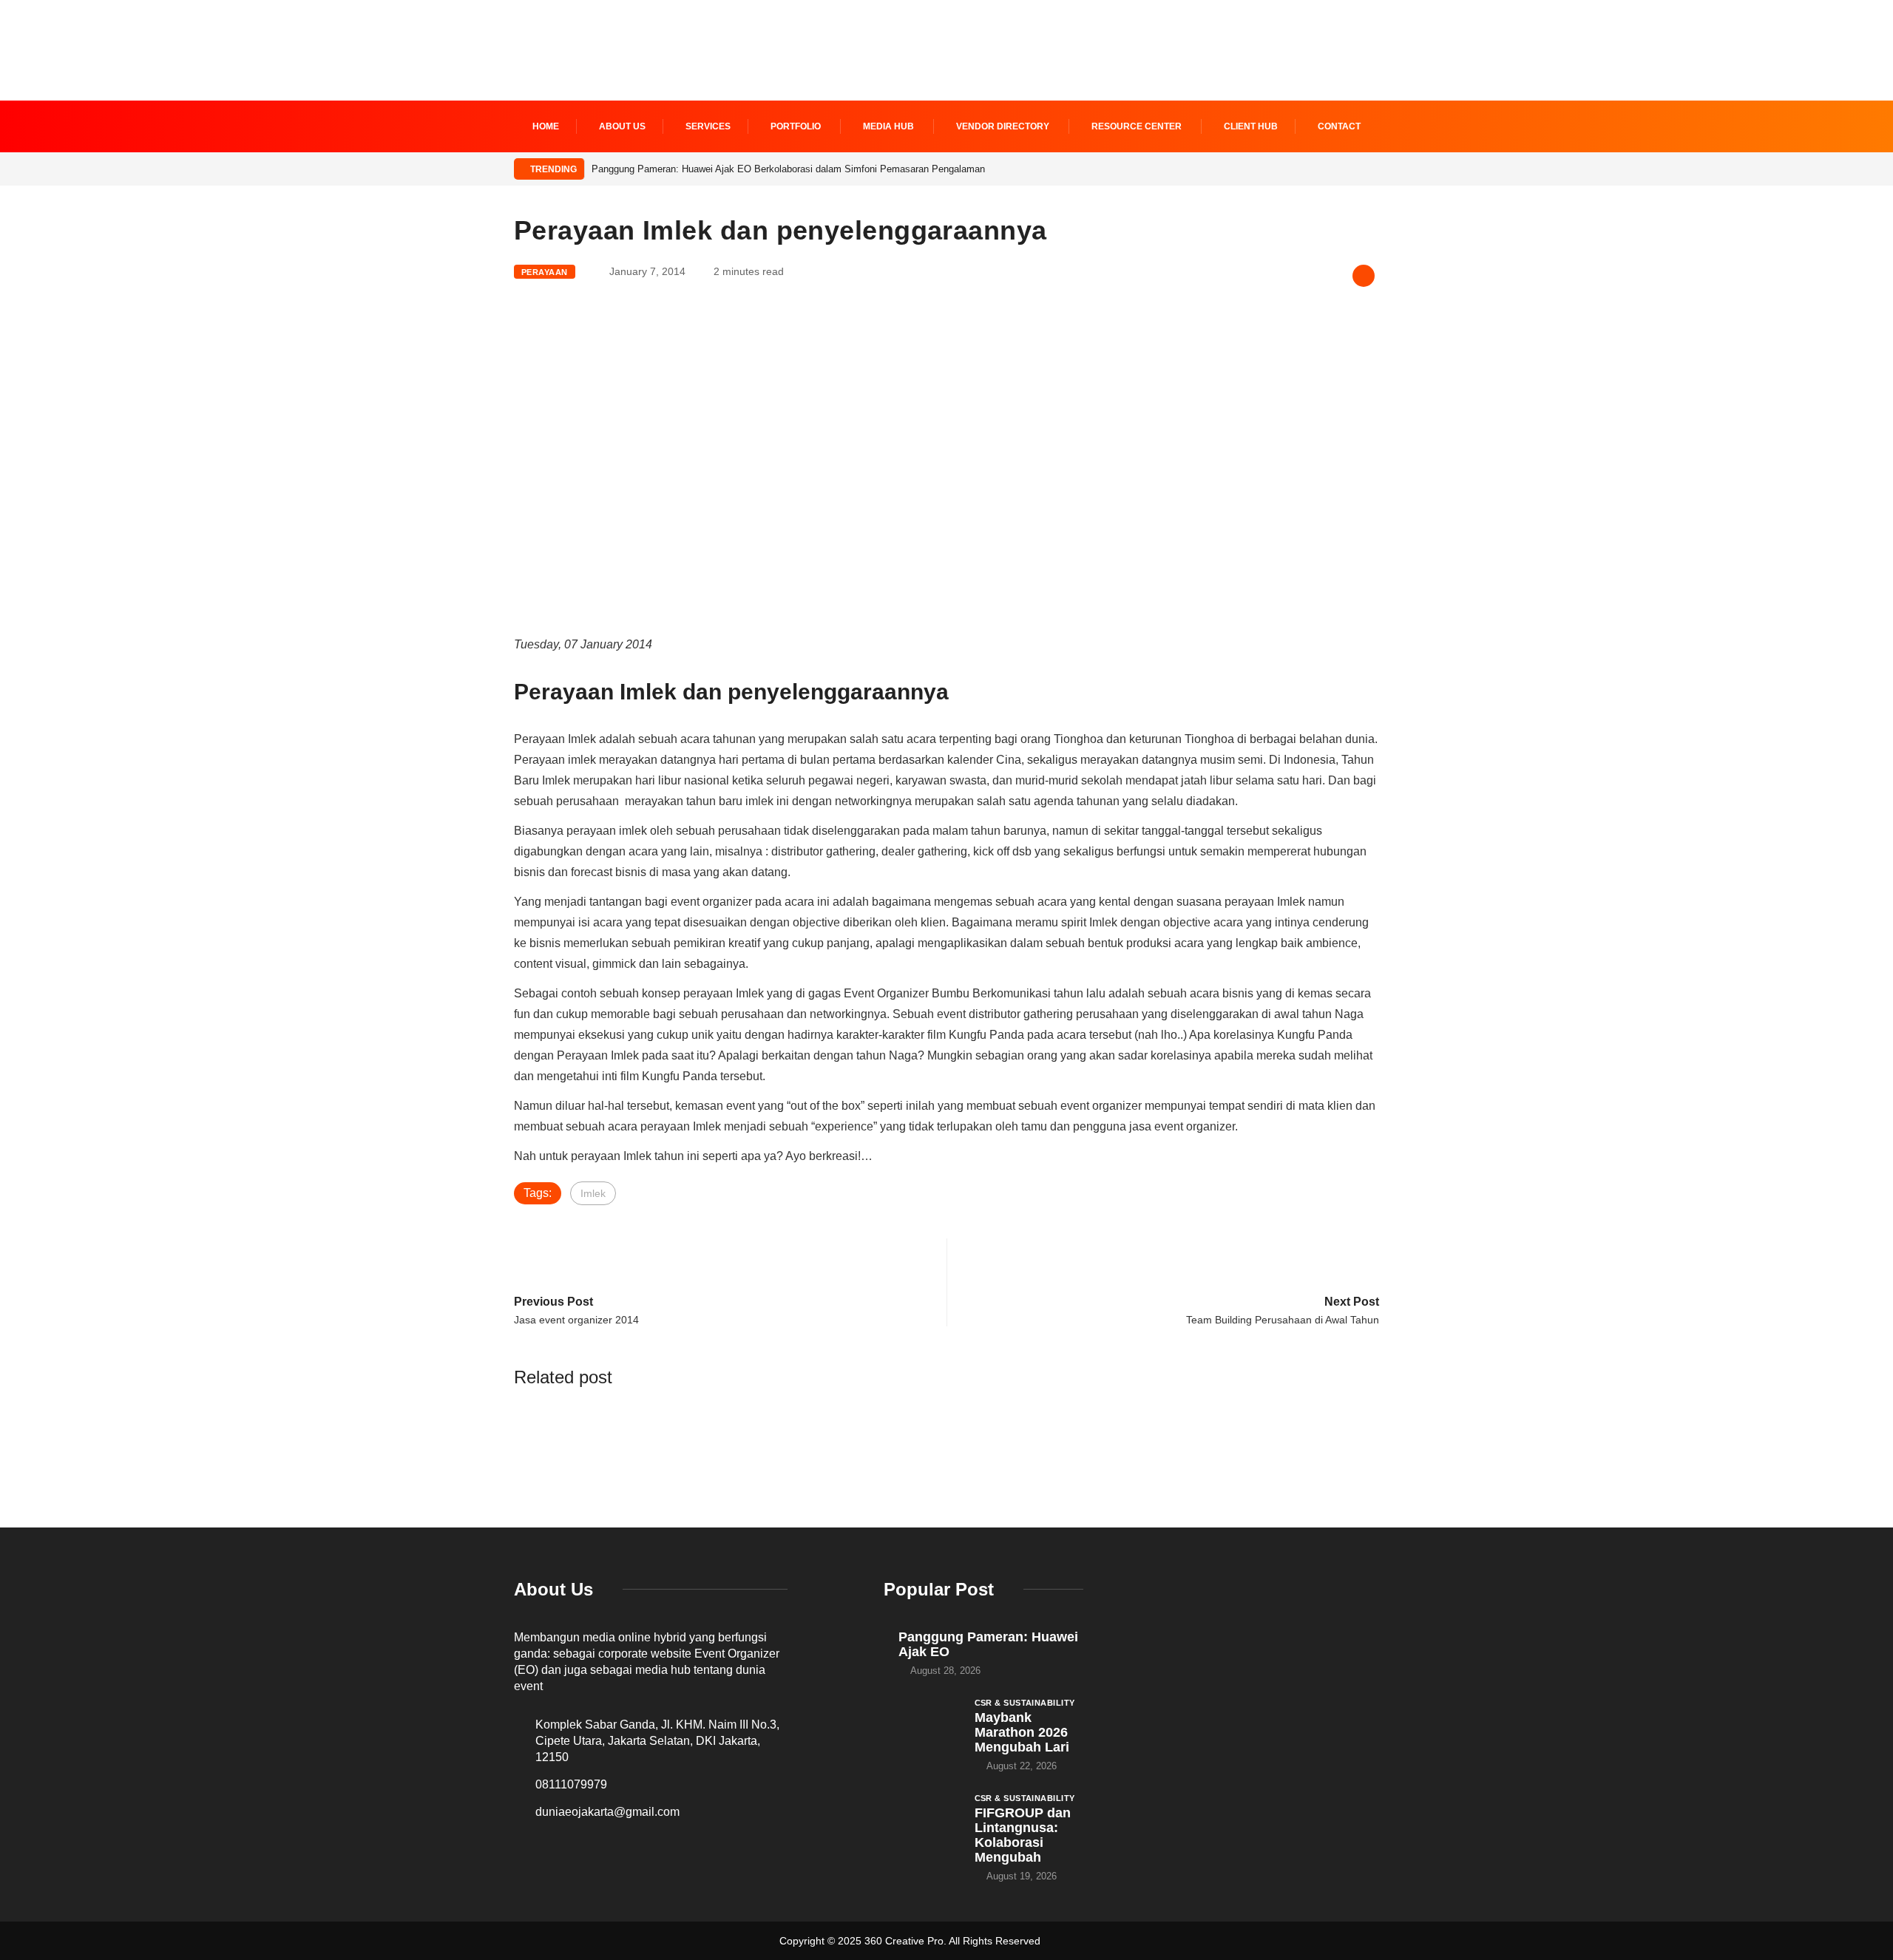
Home (546, 126)
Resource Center (1137, 126)
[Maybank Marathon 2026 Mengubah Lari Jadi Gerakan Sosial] (922, 1724)
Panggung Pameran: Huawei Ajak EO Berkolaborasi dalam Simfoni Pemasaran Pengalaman (788, 169)
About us (622, 126)
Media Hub (888, 126)
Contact (1339, 126)
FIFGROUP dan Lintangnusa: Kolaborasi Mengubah (1023, 1835)
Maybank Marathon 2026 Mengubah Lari (1022, 1732)
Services (708, 126)
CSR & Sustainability (1025, 1703)
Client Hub (1251, 126)
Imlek (593, 1193)
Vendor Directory (1003, 126)
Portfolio (796, 126)
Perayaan (545, 272)
